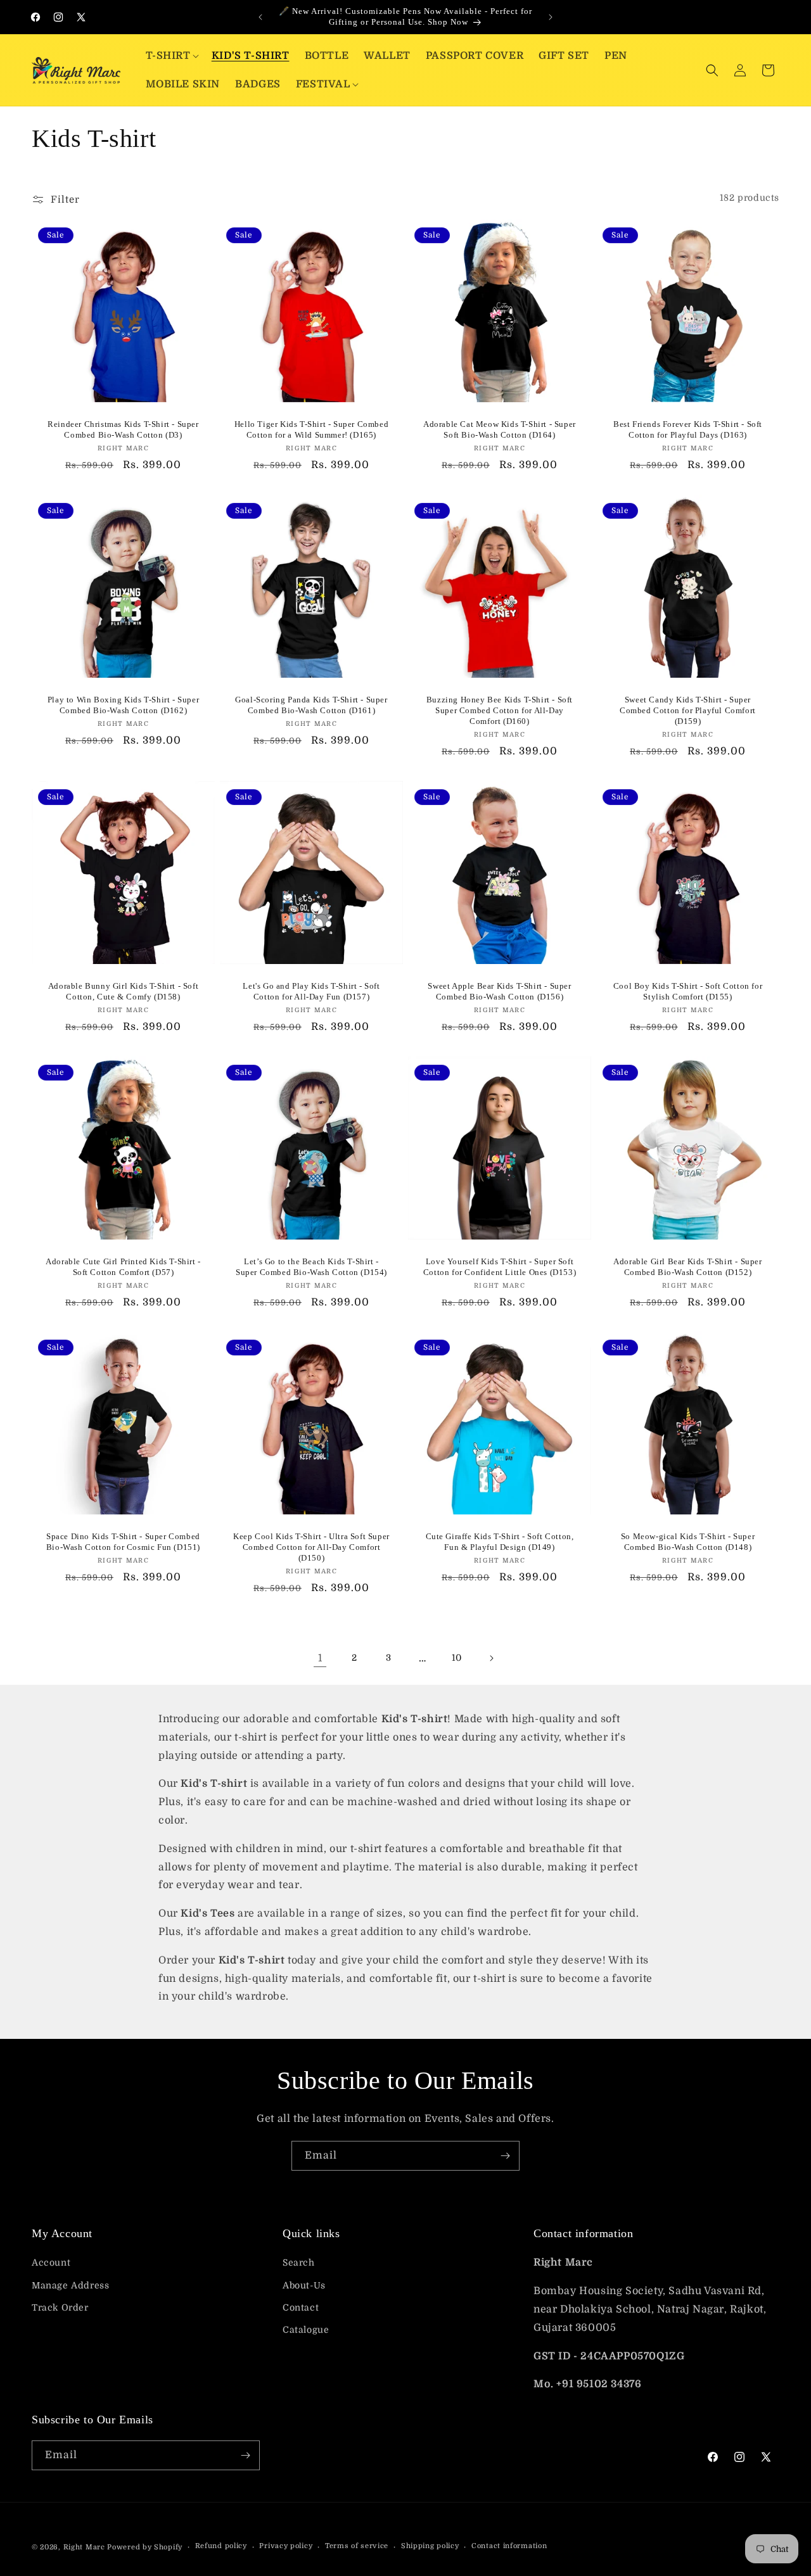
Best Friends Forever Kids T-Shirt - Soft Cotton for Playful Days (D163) (688, 429)
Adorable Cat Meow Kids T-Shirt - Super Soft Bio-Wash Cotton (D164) (500, 429)
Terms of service (357, 2546)
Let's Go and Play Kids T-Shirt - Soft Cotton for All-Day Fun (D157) (311, 991)
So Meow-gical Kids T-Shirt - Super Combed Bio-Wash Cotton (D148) (688, 1542)
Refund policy (221, 2546)
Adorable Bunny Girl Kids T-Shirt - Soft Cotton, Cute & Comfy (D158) (123, 991)
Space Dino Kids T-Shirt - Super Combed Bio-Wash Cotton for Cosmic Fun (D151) (123, 1542)
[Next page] (491, 1658)
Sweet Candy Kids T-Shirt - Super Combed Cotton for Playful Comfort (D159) (688, 710)
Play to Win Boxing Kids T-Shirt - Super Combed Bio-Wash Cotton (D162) (123, 705)
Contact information (509, 2546)
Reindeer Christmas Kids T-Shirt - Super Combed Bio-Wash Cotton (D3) (123, 429)
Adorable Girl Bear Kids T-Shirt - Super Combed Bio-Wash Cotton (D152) (687, 1267)
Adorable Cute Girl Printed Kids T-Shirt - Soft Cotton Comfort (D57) (123, 1267)
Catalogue (306, 2330)
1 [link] (320, 1658)
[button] (171, 56)
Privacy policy (286, 2546)
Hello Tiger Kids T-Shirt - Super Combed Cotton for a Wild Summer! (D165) (311, 429)
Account (51, 2262)
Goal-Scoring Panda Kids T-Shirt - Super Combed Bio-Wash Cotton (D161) (311, 705)
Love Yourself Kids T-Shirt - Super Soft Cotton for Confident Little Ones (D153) (500, 1267)
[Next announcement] (551, 17)
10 (457, 1658)
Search (299, 2262)
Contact (301, 2307)
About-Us (304, 2285)
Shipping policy (430, 2546)
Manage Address (70, 2285)
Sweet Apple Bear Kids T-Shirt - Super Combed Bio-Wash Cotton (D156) (499, 991)
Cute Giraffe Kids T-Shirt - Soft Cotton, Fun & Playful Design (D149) (500, 1542)
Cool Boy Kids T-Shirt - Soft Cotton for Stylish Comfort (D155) (688, 991)
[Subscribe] (505, 2156)
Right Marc (84, 2547)
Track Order (60, 2307)
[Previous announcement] (260, 17)
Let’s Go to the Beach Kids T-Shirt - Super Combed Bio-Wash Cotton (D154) (311, 1267)
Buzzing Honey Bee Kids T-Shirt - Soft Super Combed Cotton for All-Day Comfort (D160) (500, 710)
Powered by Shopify (145, 2547)
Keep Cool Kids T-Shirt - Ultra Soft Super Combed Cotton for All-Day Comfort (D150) (311, 1547)
